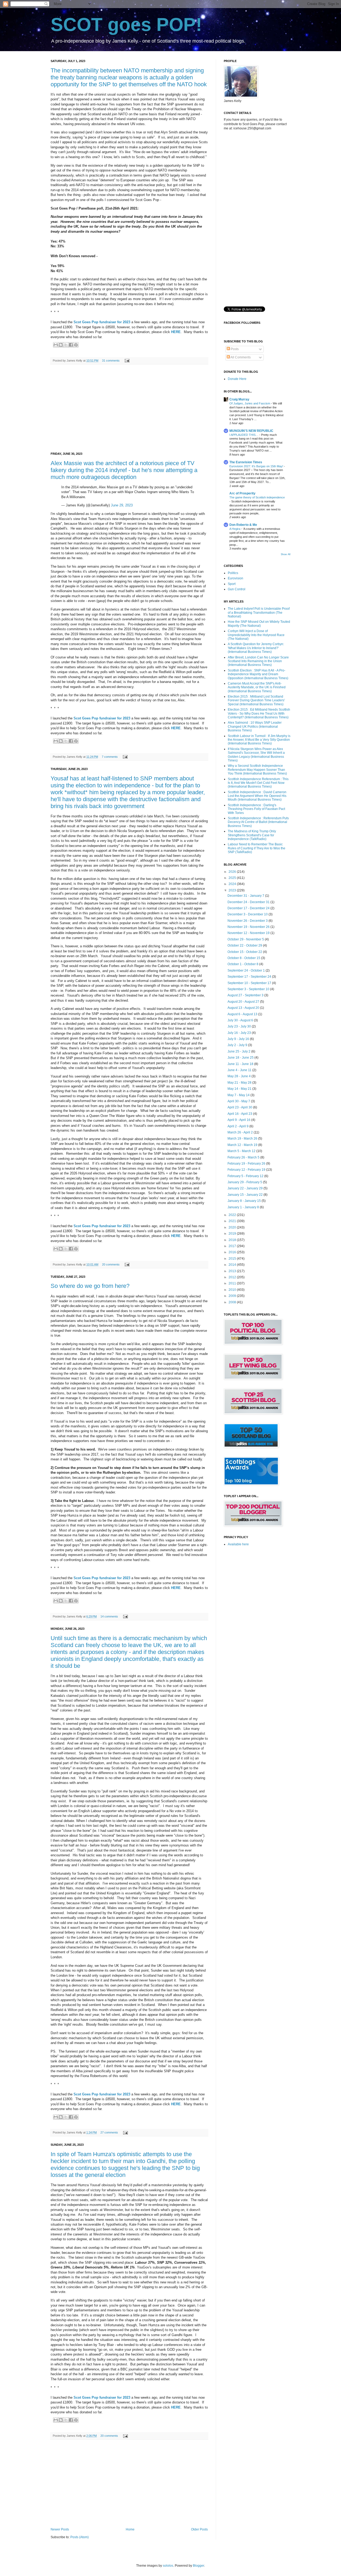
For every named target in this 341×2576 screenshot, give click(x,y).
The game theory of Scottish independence (257, 497)
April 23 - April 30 (240, 1107)
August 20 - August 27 (244, 1002)
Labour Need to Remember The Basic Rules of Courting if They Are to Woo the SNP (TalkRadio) (257, 848)
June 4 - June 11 (240, 1070)
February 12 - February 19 (247, 1170)
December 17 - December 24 (249, 908)
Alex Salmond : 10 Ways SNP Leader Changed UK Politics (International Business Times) (255, 726)
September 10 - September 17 (250, 983)
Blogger (198, 2566)
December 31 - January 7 (246, 896)
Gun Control (237, 589)
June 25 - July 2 (239, 1051)
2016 (233, 1252)
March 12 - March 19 (243, 1145)
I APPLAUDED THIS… (244, 435)
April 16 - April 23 (240, 1114)
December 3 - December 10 (248, 914)
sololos (168, 2566)
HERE (176, 332)
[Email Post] (126, 361)
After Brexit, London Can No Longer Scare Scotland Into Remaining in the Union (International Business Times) (258, 661)
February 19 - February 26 (247, 1164)
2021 (233, 1221)
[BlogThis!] (61, 345)
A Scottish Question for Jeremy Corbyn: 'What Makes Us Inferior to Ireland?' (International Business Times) (256, 648)
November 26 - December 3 (248, 921)
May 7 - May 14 (239, 1095)
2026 (233, 872)
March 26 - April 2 (241, 1132)
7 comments (110, 757)
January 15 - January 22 (245, 1195)
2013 (233, 1271)
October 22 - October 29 (245, 945)
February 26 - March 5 (244, 1157)
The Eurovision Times (246, 462)
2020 (233, 1227)
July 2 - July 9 (238, 1045)
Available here (238, 1544)
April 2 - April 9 (238, 1126)
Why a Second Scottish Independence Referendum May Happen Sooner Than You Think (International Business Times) (257, 770)
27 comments (109, 2132)
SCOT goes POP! (126, 24)
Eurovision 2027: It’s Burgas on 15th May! (257, 466)
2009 (233, 1296)
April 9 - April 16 (239, 1120)
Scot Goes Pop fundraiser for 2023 (102, 322)
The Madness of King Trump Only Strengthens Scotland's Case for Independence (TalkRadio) (252, 835)
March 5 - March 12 (242, 1151)
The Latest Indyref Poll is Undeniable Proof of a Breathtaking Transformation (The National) (259, 613)
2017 (233, 1246)
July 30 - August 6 (241, 1020)
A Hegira (235, 529)
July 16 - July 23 (240, 1033)
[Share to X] (66, 345)
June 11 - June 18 (241, 1064)
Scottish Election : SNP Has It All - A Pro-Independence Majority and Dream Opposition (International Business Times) (258, 674)
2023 (233, 890)
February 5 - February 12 (246, 1176)
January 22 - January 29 (245, 1188)
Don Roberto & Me (243, 525)
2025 (233, 878)
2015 (233, 1259)
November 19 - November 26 (249, 927)
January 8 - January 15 (245, 1201)
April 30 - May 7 (239, 1101)
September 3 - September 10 (249, 989)
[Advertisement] (129, 408)
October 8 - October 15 (244, 958)
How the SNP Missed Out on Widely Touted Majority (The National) (259, 624)
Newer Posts (60, 2529)
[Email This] (56, 345)
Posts (234, 349)
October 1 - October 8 (243, 964)
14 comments (109, 1616)
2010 (233, 1290)
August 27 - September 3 (246, 995)
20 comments (111, 1264)
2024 (233, 884)
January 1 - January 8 (244, 1207)
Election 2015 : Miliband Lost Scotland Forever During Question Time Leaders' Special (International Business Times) (256, 700)
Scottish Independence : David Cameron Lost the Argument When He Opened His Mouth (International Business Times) (257, 796)
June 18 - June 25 (241, 1058)
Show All (286, 554)
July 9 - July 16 (239, 1039)
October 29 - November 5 (246, 939)
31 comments (111, 361)
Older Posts (199, 2529)
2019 (233, 1234)
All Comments (240, 357)
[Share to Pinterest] (76, 345)
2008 (233, 1302)
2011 (233, 1283)
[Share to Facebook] (71, 345)
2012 (233, 1277)
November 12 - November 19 (249, 933)
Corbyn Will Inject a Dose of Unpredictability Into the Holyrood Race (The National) (256, 635)
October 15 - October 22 (245, 952)
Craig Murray (239, 399)
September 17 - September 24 (250, 977)
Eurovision (236, 578)
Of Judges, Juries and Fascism (250, 403)
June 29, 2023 (122, 505)
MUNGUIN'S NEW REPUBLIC (251, 431)
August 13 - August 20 (244, 1008)
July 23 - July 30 (240, 1026)
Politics (233, 573)
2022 (233, 1215)
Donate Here (237, 379)
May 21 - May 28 (240, 1083)
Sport (232, 584)
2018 (233, 1240)
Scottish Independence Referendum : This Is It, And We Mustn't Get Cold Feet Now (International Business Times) (258, 783)
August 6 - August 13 (243, 1014)
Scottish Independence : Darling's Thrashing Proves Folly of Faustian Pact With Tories (256, 809)
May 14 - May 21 (240, 1089)
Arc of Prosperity (242, 493)
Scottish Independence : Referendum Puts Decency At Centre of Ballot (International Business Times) (258, 822)
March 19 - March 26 (243, 1138)
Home (130, 2529)
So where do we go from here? (90, 1286)
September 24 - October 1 (247, 970)
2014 (233, 1265)
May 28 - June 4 (239, 1076)
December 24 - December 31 (249, 902)
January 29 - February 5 (245, 1182)
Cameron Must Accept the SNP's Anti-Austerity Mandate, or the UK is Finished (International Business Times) (257, 687)
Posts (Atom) (80, 2537)
